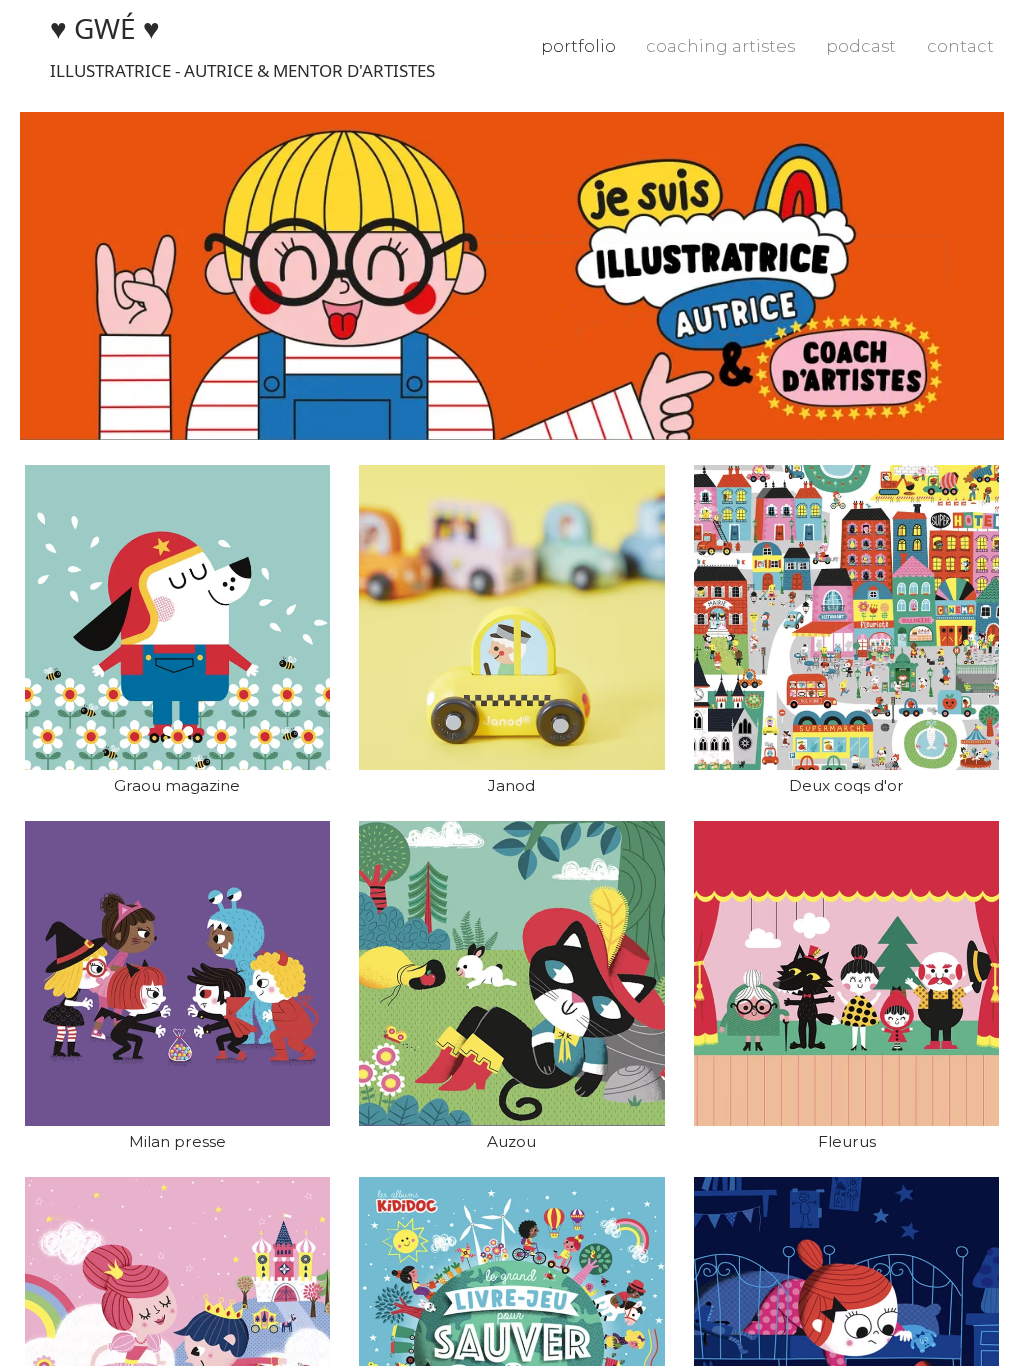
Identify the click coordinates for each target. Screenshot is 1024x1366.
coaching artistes (720, 46)
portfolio (578, 46)
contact (960, 46)
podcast (861, 46)
